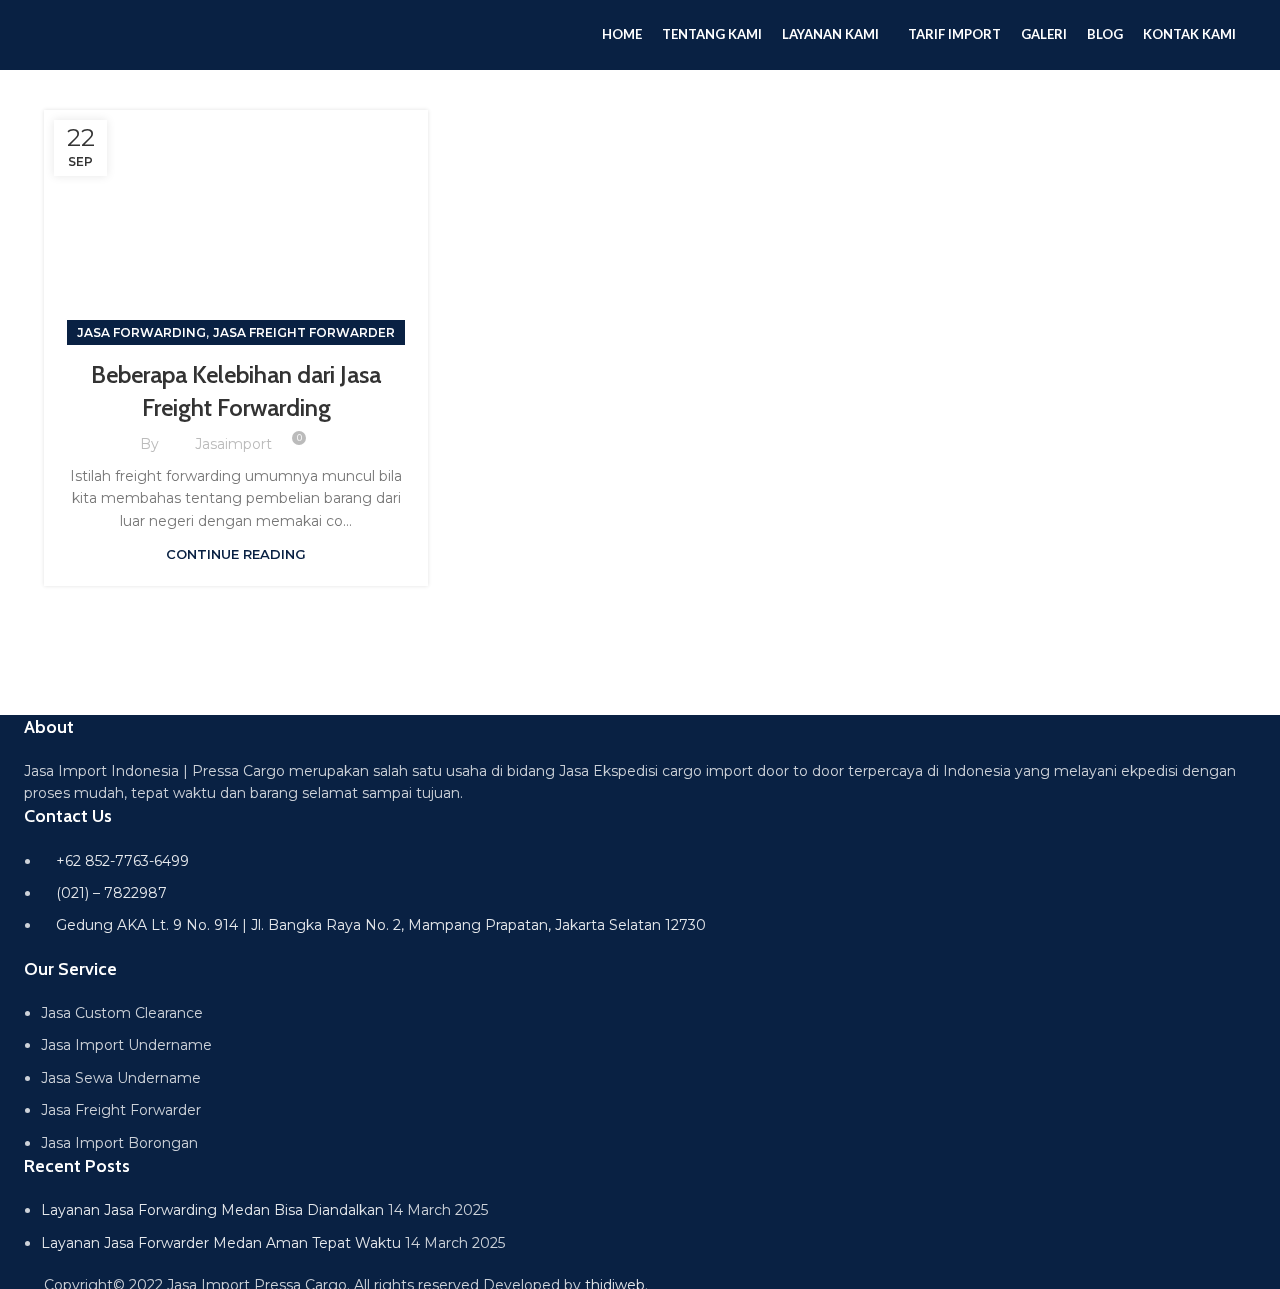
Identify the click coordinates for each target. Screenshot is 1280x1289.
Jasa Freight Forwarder (304, 332)
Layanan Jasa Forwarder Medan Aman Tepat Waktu (221, 1243)
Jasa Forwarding (141, 332)
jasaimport (233, 444)
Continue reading (236, 554)
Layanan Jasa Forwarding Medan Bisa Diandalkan (212, 1210)
